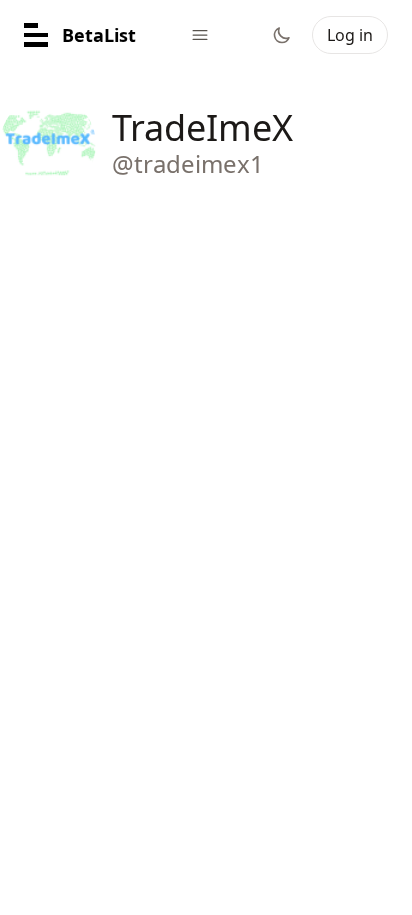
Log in (350, 35)
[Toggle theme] (282, 35)
